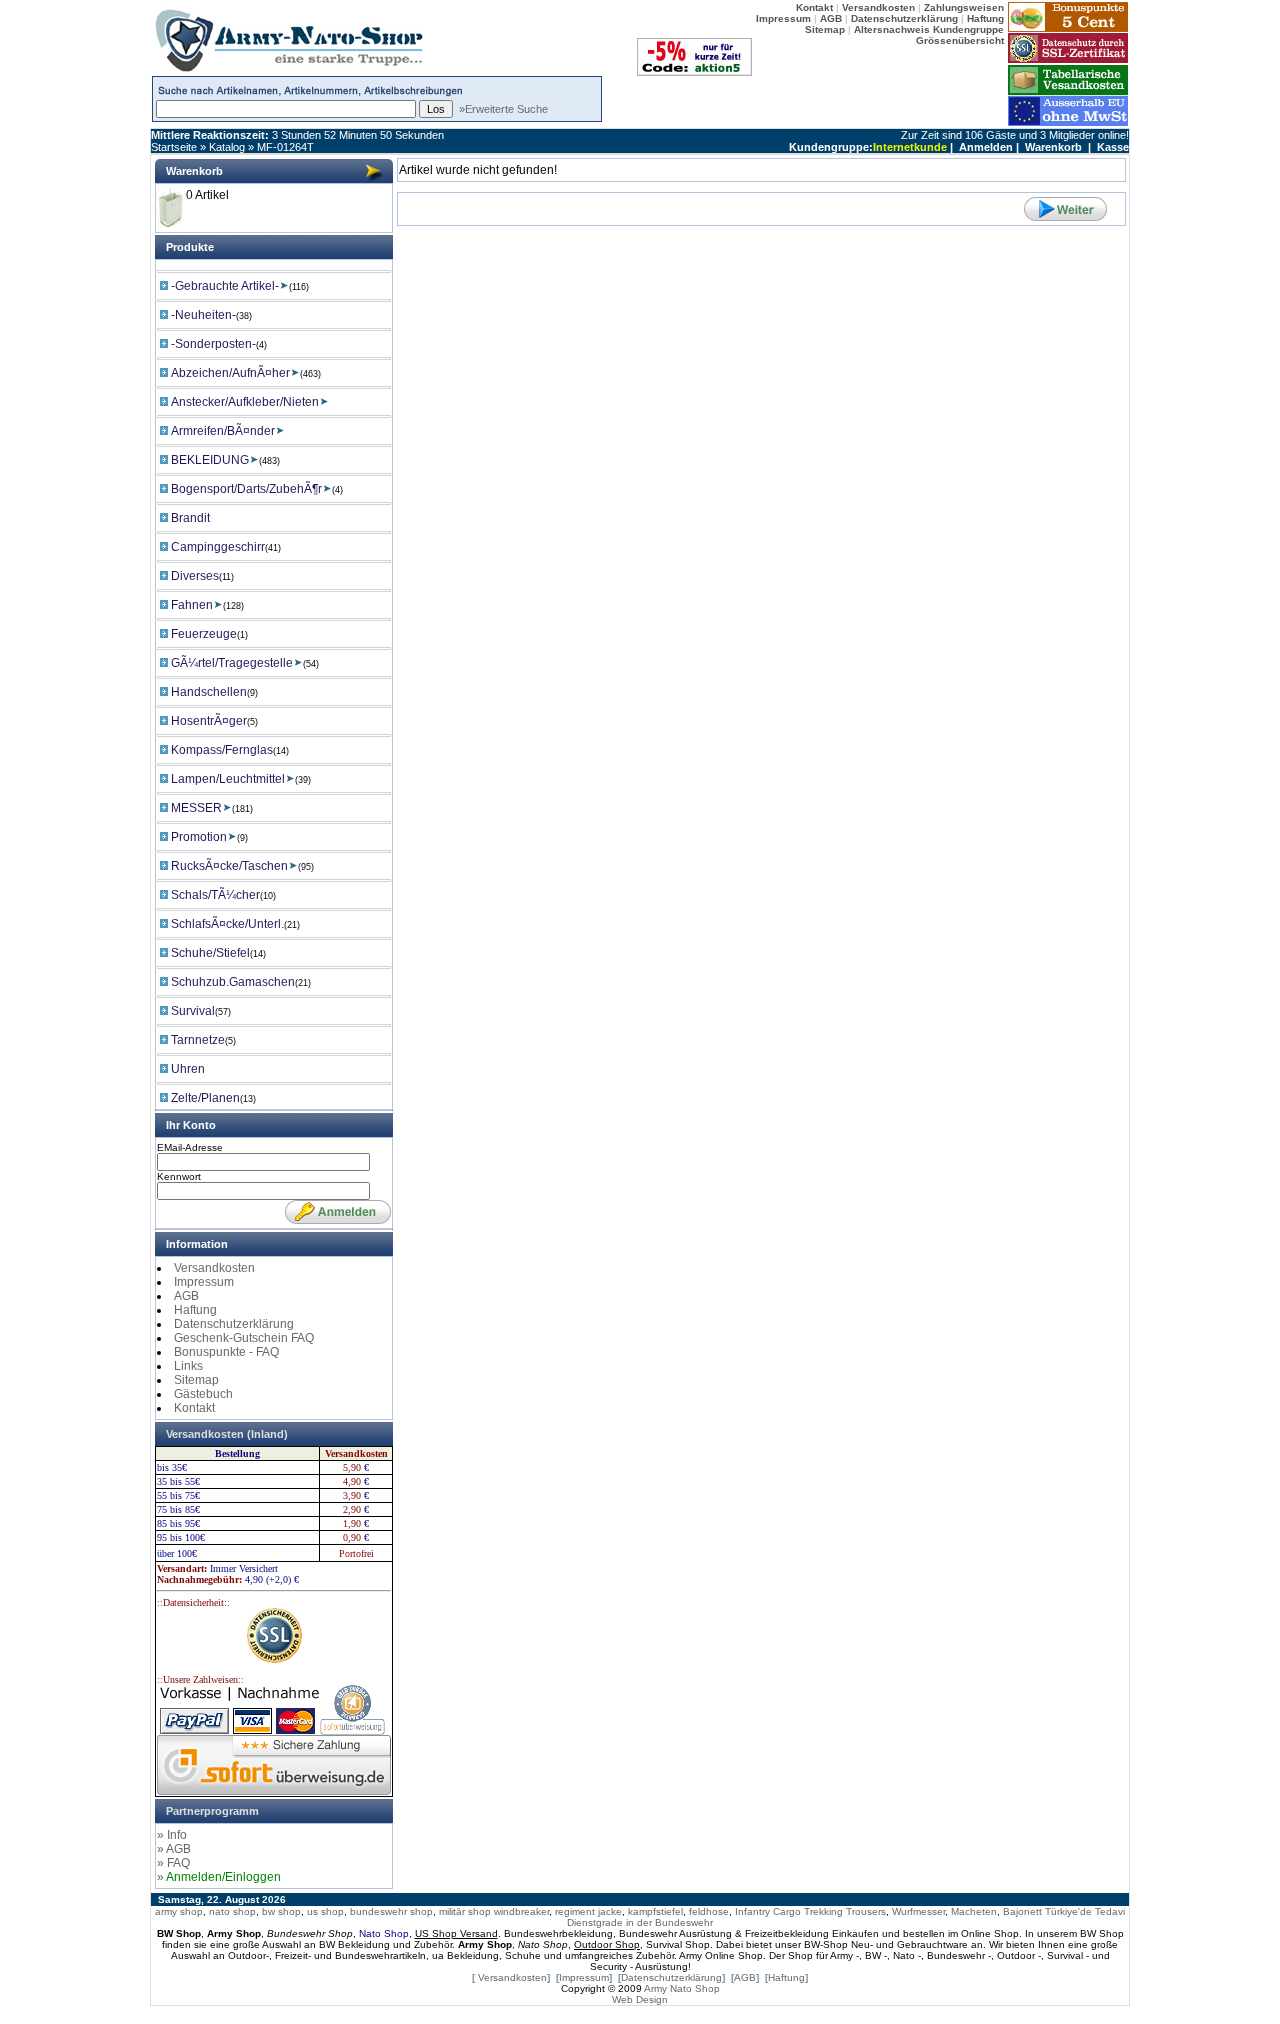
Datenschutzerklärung (234, 1324)
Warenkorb (1053, 147)
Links (188, 1366)
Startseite (174, 147)
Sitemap (196, 1380)
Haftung (195, 1310)
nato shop (232, 1911)
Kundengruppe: (831, 147)
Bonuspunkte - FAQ (226, 1352)
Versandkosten (214, 1268)
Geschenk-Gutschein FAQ (244, 1338)
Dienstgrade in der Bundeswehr (640, 1922)
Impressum (204, 1282)
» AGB (174, 1849)
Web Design (640, 1999)
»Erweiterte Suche (503, 109)
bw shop (281, 1911)
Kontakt (194, 1408)
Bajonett (1022, 1911)
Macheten (974, 1911)
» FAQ (173, 1863)
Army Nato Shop (682, 1988)
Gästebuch (203, 1394)
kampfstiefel (655, 1911)
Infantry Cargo (768, 1911)
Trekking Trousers (845, 1911)
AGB (186, 1296)
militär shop (465, 1911)
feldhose (709, 1911)
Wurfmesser (918, 1911)
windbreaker (521, 1911)
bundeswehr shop (391, 1911)
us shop (325, 1911)
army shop (179, 1911)
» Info (172, 1835)
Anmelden (986, 147)
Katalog (227, 147)
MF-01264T (285, 147)
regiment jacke (588, 1911)
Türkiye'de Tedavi (1085, 1911)
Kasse (1113, 147)
